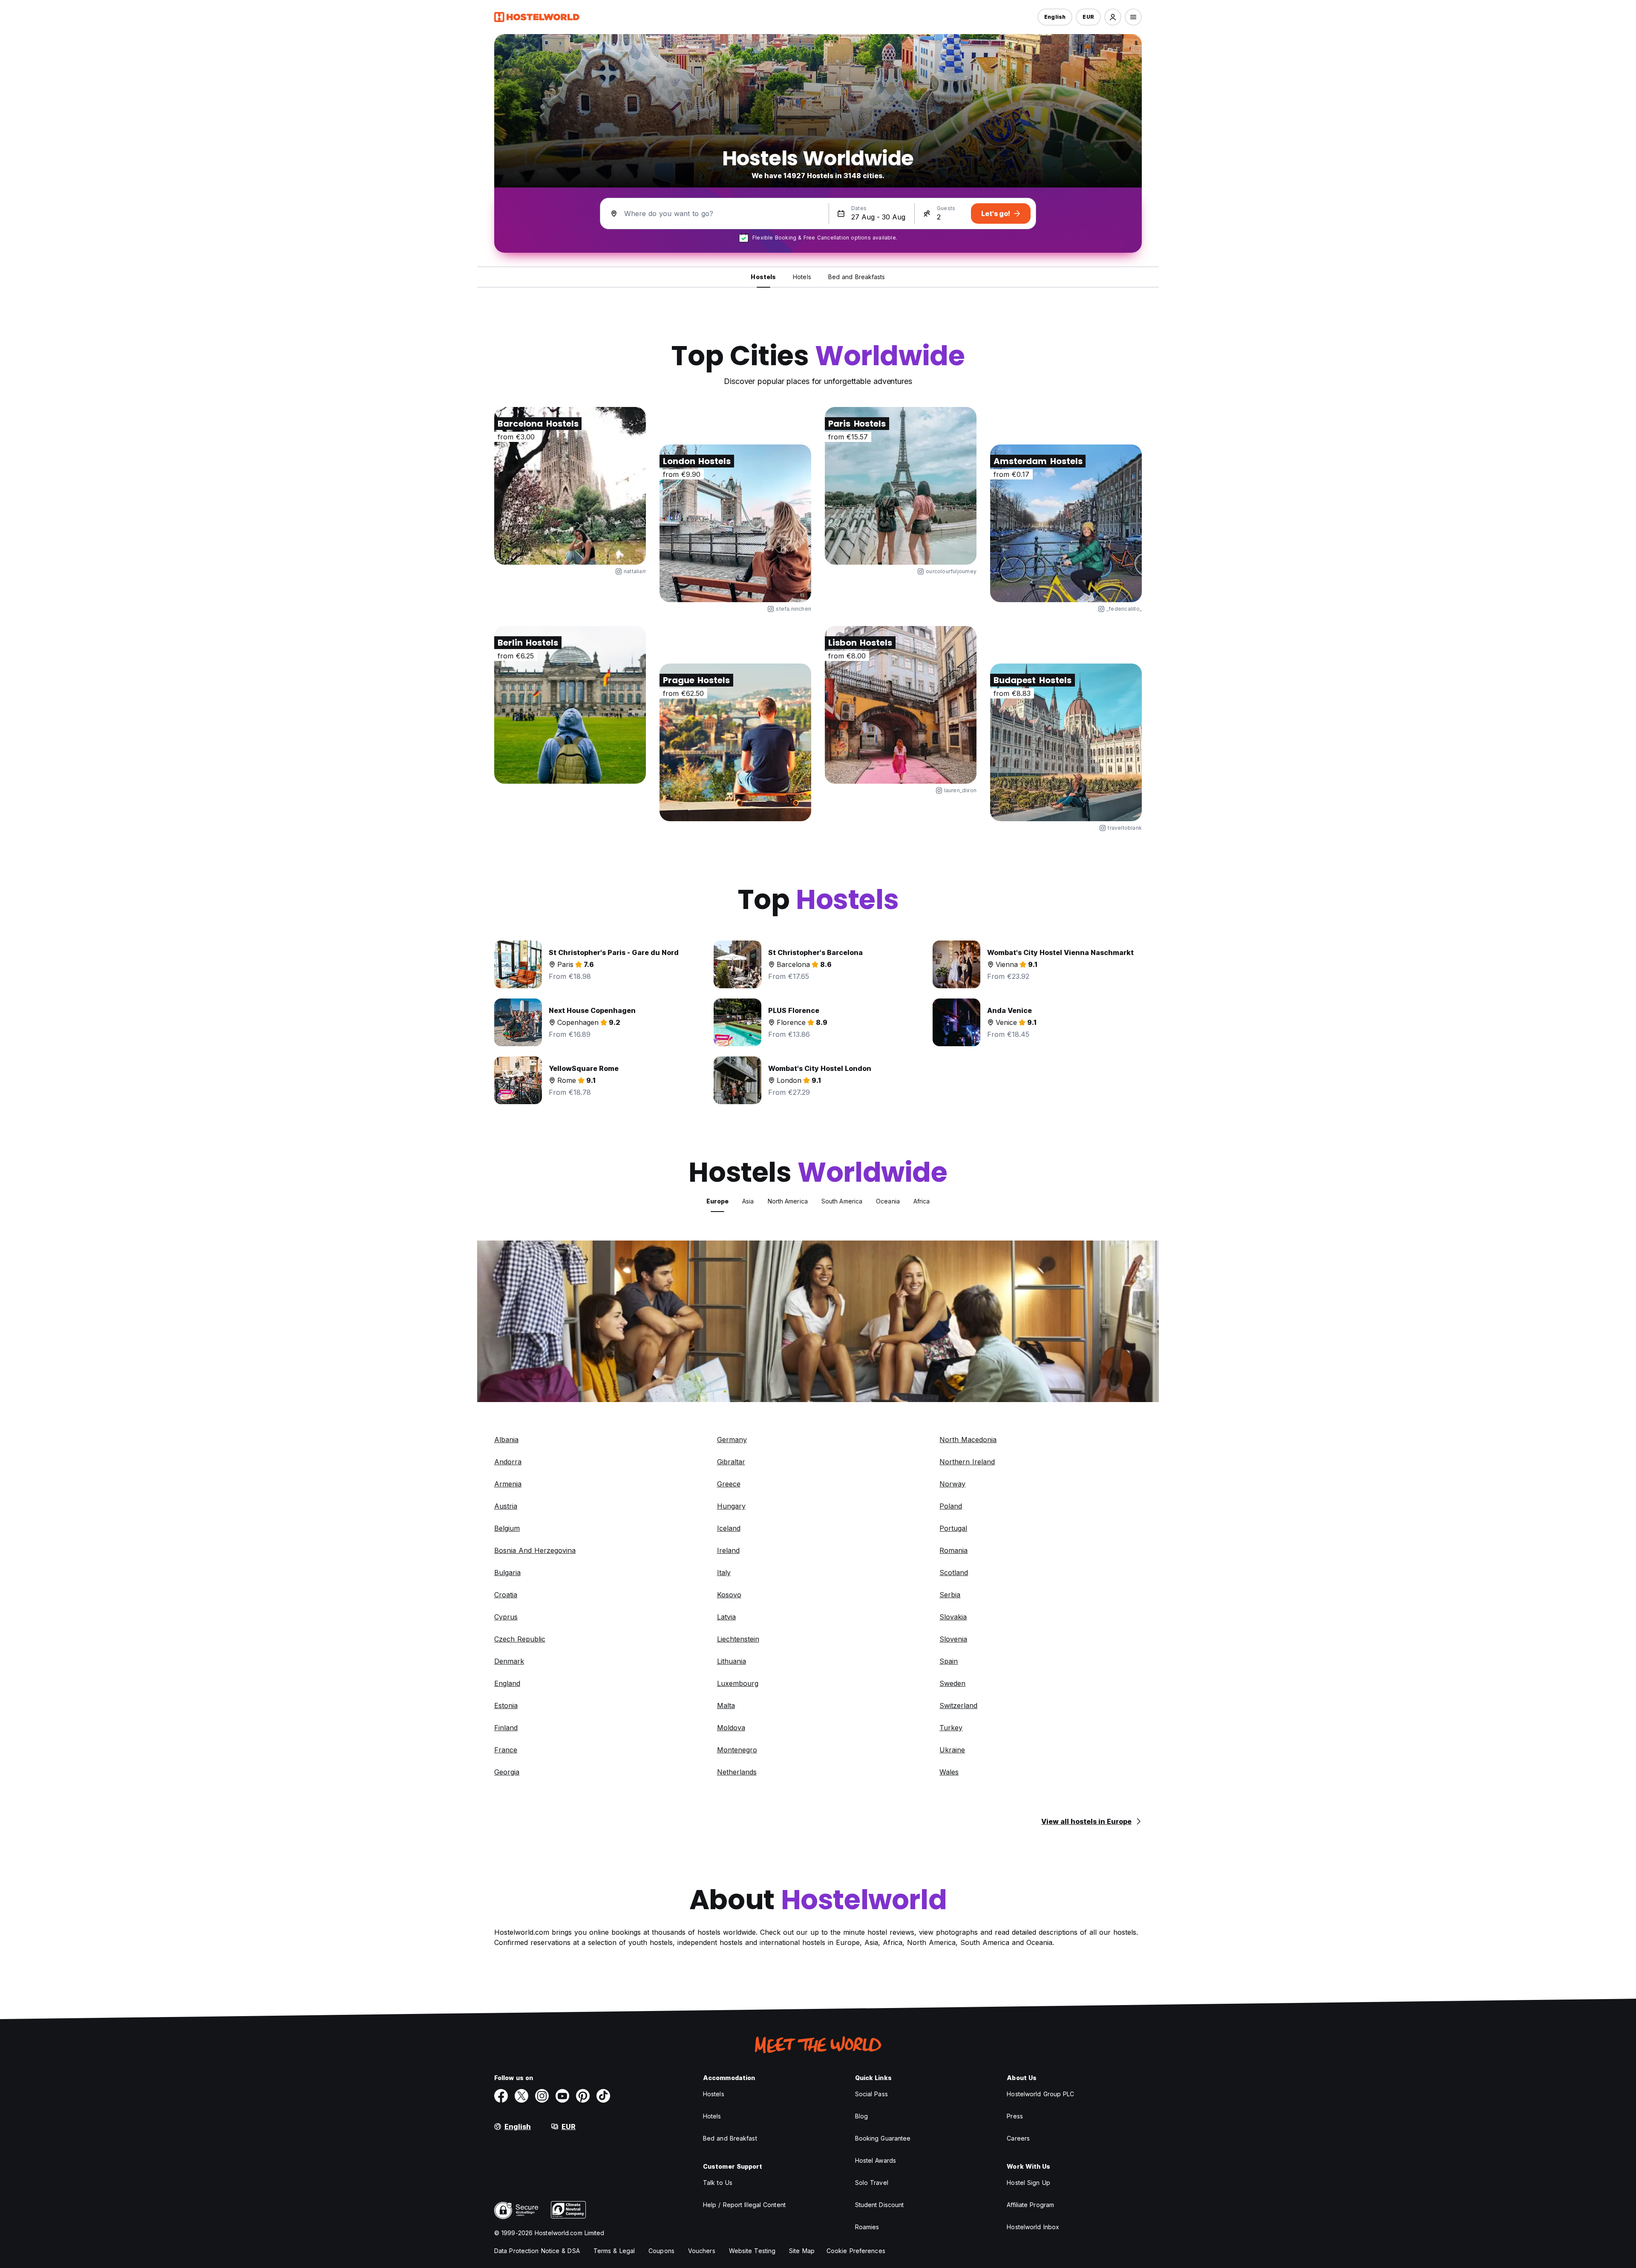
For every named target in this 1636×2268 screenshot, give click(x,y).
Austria (506, 1506)
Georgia (507, 1772)
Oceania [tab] (888, 1201)
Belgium (507, 1528)
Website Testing (752, 2251)
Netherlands (737, 1772)
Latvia (726, 1617)
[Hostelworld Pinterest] (583, 2096)
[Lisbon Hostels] (901, 705)
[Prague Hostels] (735, 742)
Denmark (509, 1661)
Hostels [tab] (763, 277)
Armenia (508, 1484)
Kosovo (729, 1595)
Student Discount (880, 2205)
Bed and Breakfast (730, 2138)
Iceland (729, 1528)
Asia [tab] (748, 1201)
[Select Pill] (1113, 17)
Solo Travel (872, 2183)
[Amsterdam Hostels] (1066, 523)
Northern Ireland (967, 1462)
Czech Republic (520, 1639)
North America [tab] (788, 1201)
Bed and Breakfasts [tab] (857, 277)
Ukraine (952, 1750)
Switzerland (958, 1705)
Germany (732, 1440)
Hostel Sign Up (1028, 2183)
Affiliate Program (1030, 2205)
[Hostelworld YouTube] (562, 2096)
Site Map (802, 2251)
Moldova (731, 1728)
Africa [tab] (922, 1201)
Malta (726, 1705)
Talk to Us (718, 2183)
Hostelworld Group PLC (1040, 2094)
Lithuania (732, 1661)
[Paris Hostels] (901, 486)
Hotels (712, 2116)
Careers (1018, 2138)
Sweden (952, 1683)
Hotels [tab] (802, 277)
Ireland (728, 1550)
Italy (724, 1573)
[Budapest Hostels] (1066, 742)
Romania (953, 1550)
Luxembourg (738, 1683)
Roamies (867, 2227)
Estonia (506, 1705)
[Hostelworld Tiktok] (603, 2096)
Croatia (506, 1595)
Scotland (954, 1573)
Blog (861, 2116)
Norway (952, 1484)
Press (1015, 2116)
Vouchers (702, 2251)
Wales (949, 1772)
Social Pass (871, 2094)
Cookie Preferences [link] (856, 2251)
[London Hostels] (735, 523)
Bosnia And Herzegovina (535, 1550)
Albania (506, 1440)
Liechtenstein (738, 1639)
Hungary (731, 1506)
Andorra (508, 1462)
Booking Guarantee (883, 2138)
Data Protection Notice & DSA (537, 2251)
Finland (506, 1728)
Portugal (953, 1528)
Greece (729, 1484)
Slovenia (953, 1639)
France (506, 1750)
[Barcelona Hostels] (570, 486)
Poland (951, 1506)
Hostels (714, 2094)
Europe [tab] (718, 1201)
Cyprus (506, 1617)
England (507, 1683)
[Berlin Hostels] (570, 705)
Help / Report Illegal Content (744, 2205)
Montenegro (737, 1750)
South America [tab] (842, 1201)
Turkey (951, 1728)
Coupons (661, 2251)
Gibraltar (731, 1462)
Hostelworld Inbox (1033, 2227)
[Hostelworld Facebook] (501, 2096)
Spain (949, 1661)
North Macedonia (968, 1440)
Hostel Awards (876, 2160)
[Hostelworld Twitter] (521, 2096)
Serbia (950, 1595)
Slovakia (953, 1617)
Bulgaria (507, 1573)
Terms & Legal (614, 2251)
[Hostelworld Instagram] (542, 2096)
